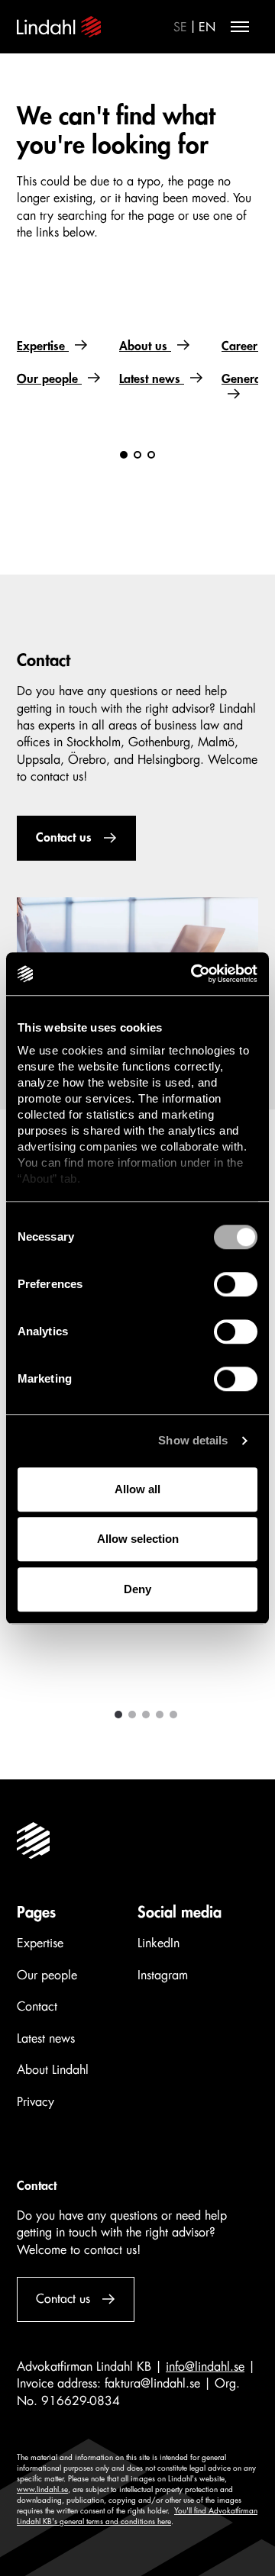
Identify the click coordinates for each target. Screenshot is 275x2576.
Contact (37, 2007)
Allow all (137, 1489)
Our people (49, 379)
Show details (193, 1440)
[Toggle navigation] (240, 27)
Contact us (64, 838)
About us (145, 346)
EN (207, 27)
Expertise (43, 346)
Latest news (152, 379)
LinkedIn (159, 1943)
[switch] (236, 1284)
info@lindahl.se (205, 2367)
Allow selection (138, 1539)
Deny (137, 1589)
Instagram (163, 1975)
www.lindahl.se (42, 2490)
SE (180, 27)
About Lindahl (53, 2070)
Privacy (36, 2102)
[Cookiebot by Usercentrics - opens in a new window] (194, 974)
